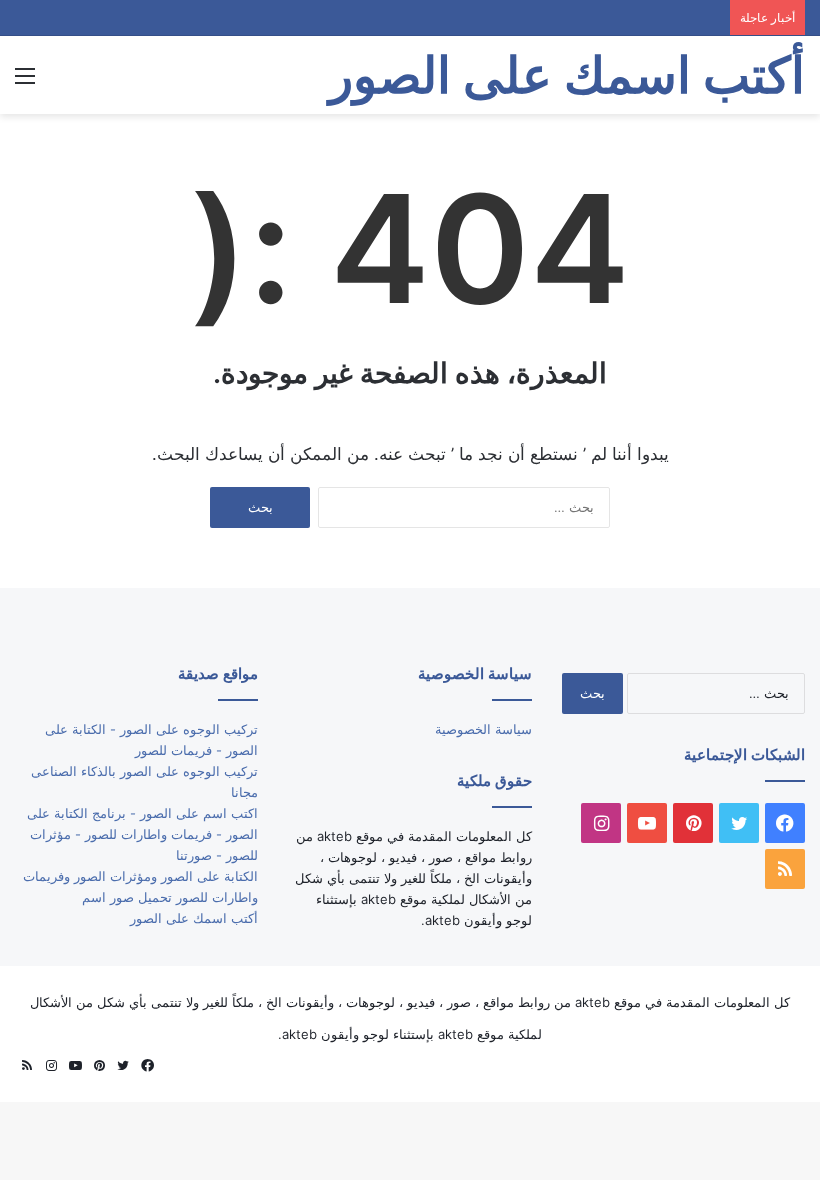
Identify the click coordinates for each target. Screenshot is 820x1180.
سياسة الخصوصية (483, 729)
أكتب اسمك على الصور (194, 918)
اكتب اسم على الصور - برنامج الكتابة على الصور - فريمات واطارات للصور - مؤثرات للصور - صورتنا (142, 834)
